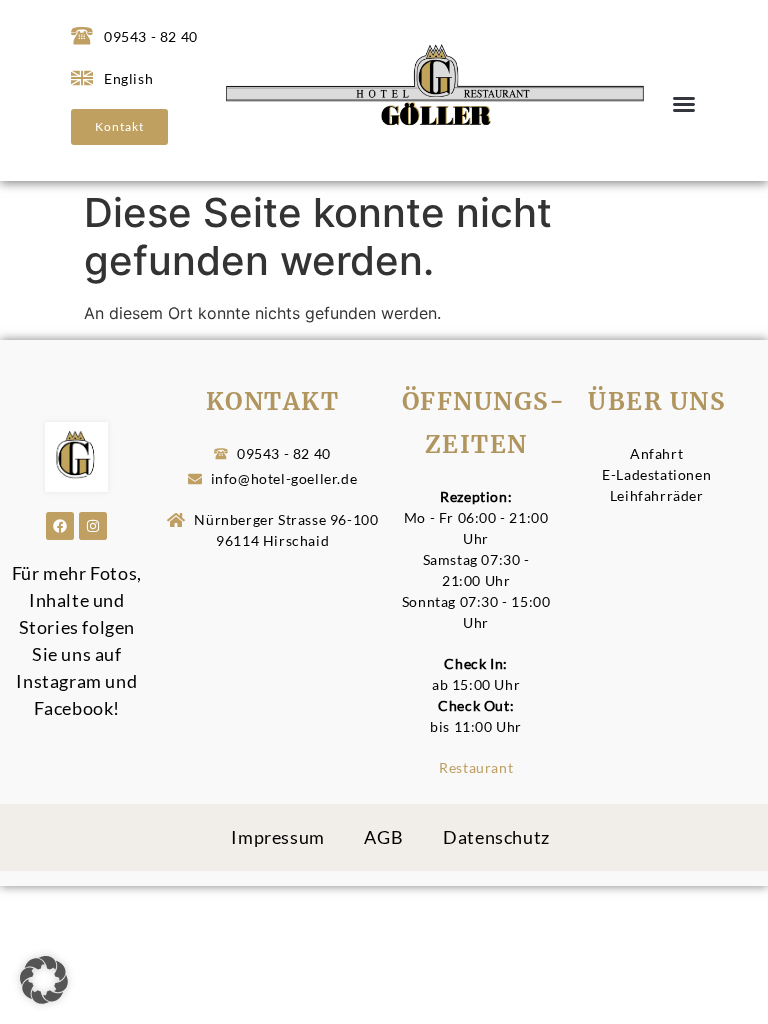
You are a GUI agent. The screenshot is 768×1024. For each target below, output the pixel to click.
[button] (684, 104)
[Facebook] (60, 526)
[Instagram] (93, 526)
